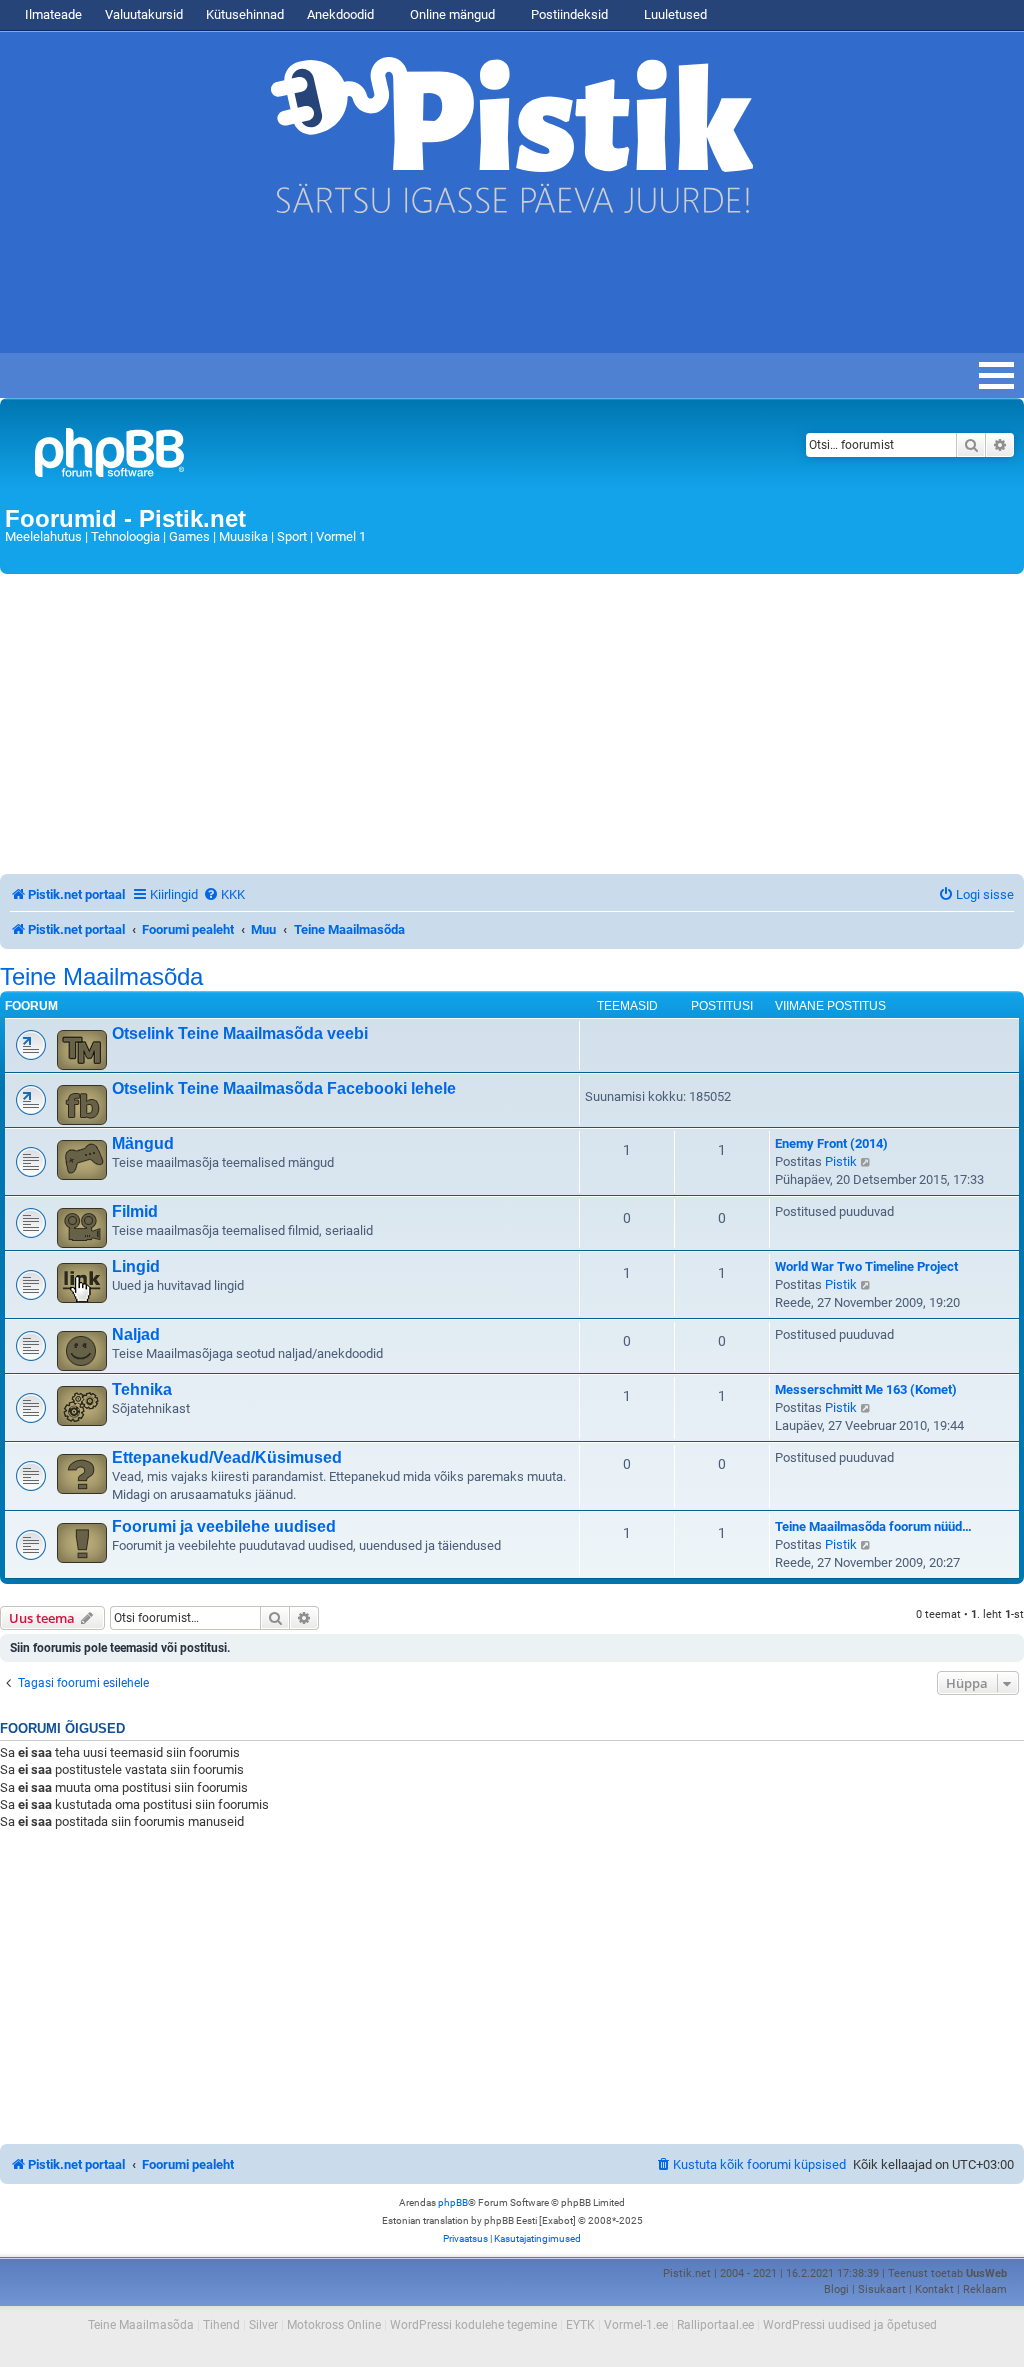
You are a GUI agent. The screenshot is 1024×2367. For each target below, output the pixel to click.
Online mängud (451, 14)
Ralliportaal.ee (715, 2325)
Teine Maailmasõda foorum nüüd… (873, 1526)
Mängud (143, 1143)
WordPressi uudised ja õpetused (850, 2325)
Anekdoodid (340, 14)
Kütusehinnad (245, 14)
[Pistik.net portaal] (334, 456)
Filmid (135, 1211)
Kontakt (934, 2289)
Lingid (136, 1266)
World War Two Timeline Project (866, 1266)
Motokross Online (334, 2325)
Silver (263, 2325)
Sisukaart (882, 2289)
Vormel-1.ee (636, 2325)
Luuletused (674, 14)
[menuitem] (224, 894)
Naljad (136, 1334)
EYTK (580, 2325)
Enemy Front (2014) (831, 1143)
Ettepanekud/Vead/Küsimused (227, 1457)
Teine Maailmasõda (101, 977)
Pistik (841, 1161)
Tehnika (142, 1389)
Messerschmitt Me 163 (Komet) (866, 1389)
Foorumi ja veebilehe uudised (224, 1526)
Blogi (836, 2289)
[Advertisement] (364, 293)
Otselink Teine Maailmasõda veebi (240, 1033)
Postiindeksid (568, 14)
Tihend (221, 2325)
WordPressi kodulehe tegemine (473, 2325)
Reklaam (985, 2289)
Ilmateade (53, 14)
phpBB (453, 2202)
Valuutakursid (144, 14)
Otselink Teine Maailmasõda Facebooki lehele (284, 1088)
